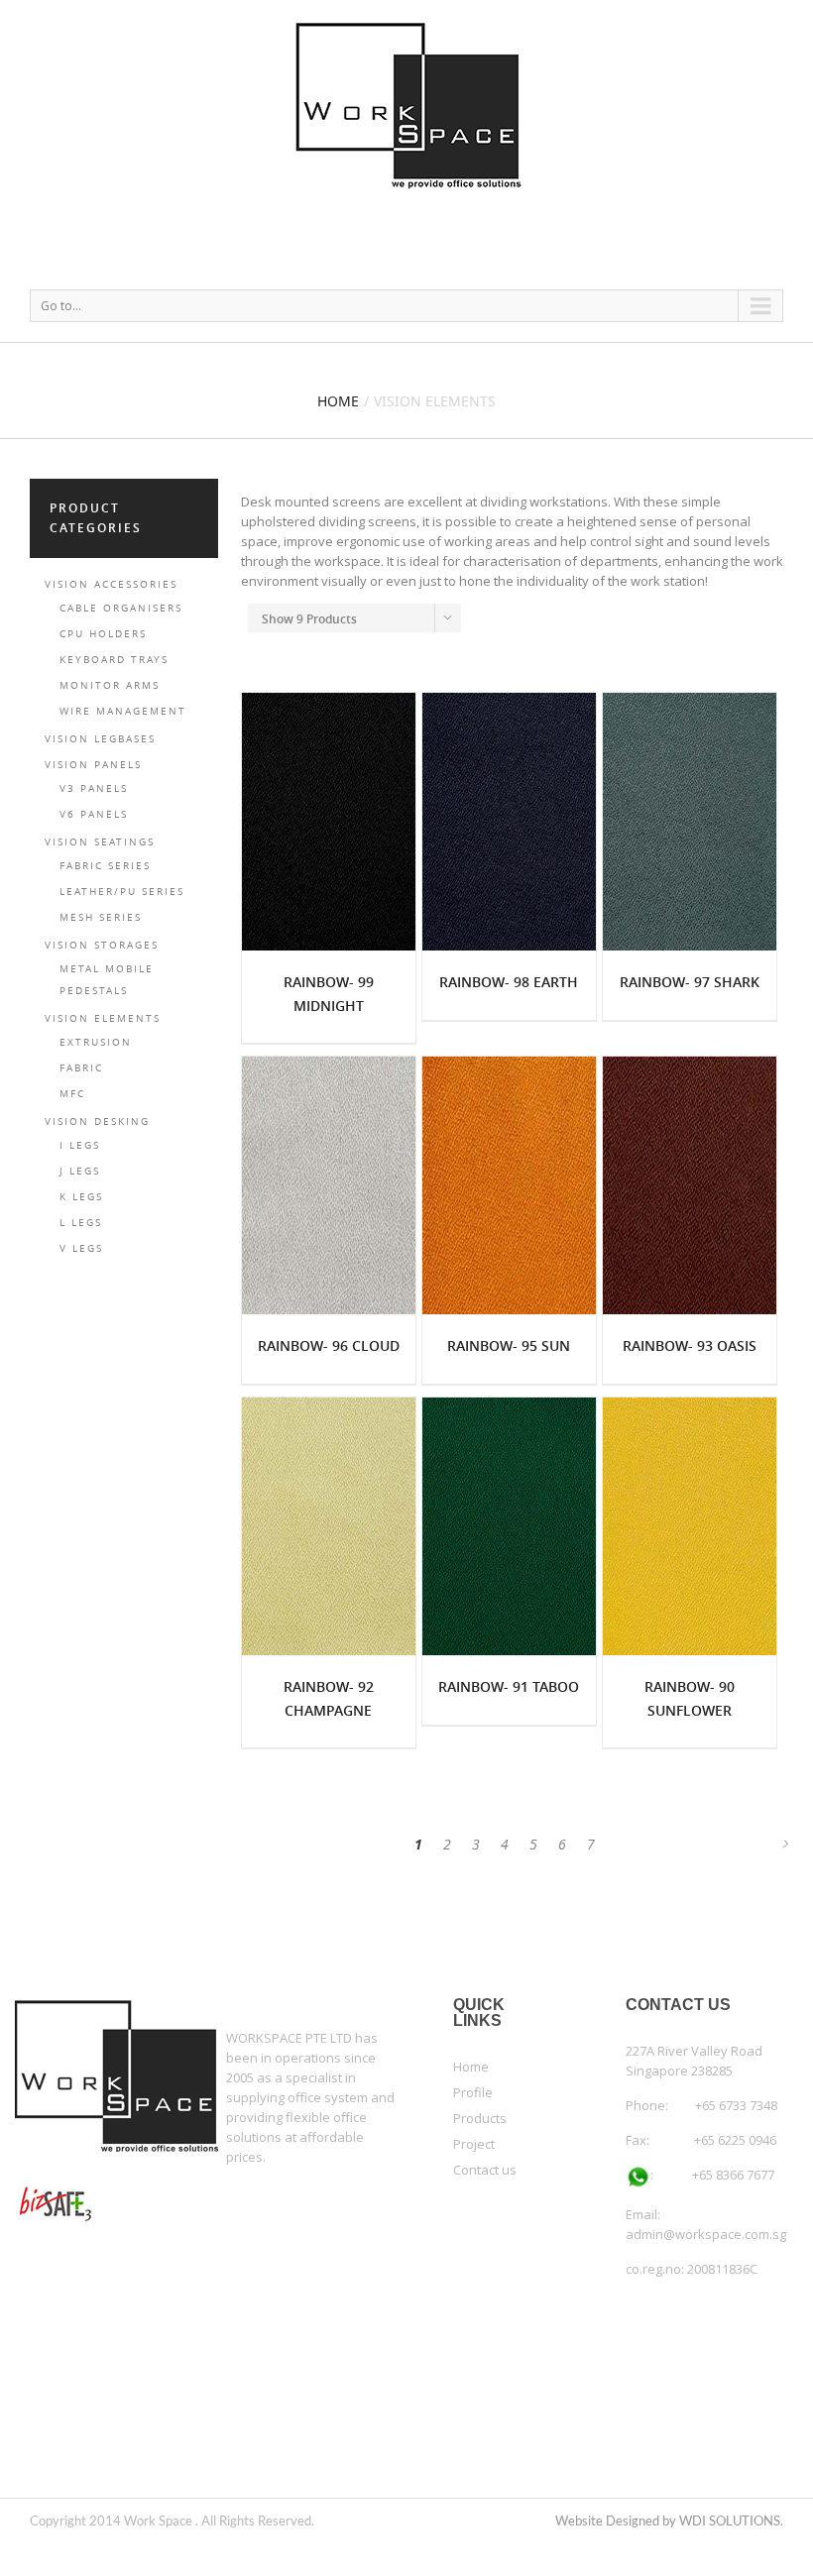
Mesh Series (101, 917)
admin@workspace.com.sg (706, 2234)
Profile (473, 2092)
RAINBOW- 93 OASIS (690, 1345)
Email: (643, 2214)
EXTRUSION (96, 1042)
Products (480, 2118)
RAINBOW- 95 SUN (509, 1345)
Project (474, 2144)
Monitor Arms (110, 685)
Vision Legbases (100, 739)
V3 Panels (94, 788)
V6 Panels (94, 814)
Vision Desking (97, 1121)
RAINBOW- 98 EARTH (509, 982)
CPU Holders (103, 634)
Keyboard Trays (114, 660)
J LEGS (80, 1171)
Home (338, 401)
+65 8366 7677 (714, 2175)
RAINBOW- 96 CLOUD (329, 1345)
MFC (72, 1094)
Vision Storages (102, 945)
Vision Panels (93, 765)
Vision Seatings (100, 842)
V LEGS (81, 1248)
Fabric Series (105, 866)
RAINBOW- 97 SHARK (690, 982)
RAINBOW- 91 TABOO (509, 1686)
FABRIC (81, 1068)
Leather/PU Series (122, 892)
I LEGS (80, 1145)
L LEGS (81, 1223)
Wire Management (123, 711)
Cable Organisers (121, 608)
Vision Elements (103, 1018)
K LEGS (81, 1197)
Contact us (485, 2170)
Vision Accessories (111, 584)
